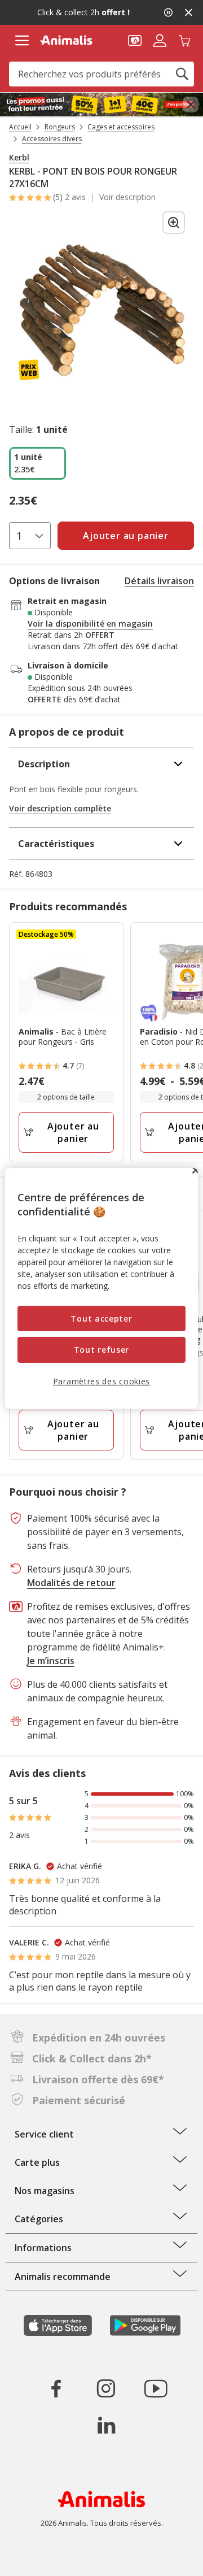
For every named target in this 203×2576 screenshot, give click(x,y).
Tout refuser (101, 1350)
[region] (101, 1288)
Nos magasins (45, 2191)
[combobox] (101, 74)
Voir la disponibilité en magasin (90, 624)
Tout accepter (101, 1319)
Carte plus (37, 2162)
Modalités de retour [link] (71, 1583)
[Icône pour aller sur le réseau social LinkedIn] (106, 2425)
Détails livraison (159, 581)
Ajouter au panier (73, 1132)
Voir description (127, 197)
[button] (135, 40)
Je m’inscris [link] (51, 1661)
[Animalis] (66, 40)
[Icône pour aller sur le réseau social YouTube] (156, 2388)
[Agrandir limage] (174, 223)
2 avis (75, 197)
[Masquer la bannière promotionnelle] (188, 12)
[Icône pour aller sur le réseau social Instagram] (106, 2388)
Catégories (39, 2219)
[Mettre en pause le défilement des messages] (168, 12)
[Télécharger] (33, 2558)
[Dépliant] (101, 105)
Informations (43, 2248)
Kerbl (19, 158)
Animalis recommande (63, 2277)
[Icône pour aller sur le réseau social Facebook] (56, 2388)
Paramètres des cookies (101, 1381)
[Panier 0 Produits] (184, 40)
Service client (44, 2134)
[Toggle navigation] (22, 41)
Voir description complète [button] (60, 808)
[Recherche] (182, 74)
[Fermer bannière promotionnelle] (191, 105)
